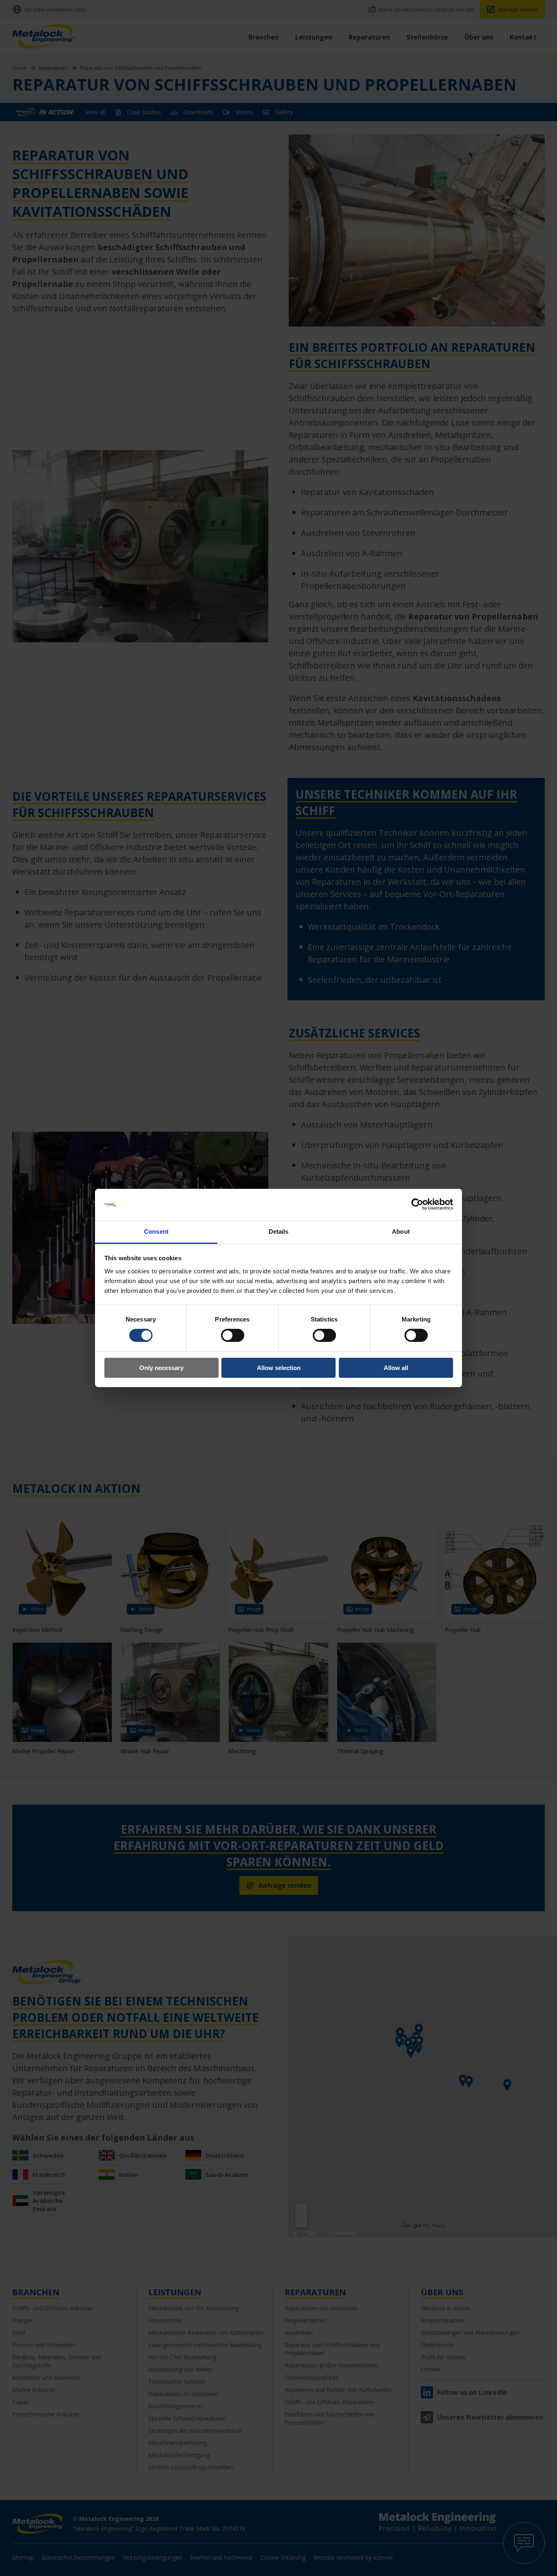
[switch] (233, 1335)
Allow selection (279, 1368)
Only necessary (161, 1368)
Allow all (396, 1368)
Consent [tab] (156, 1231)
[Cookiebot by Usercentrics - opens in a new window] (417, 1204)
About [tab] (401, 1231)
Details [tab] (279, 1231)
